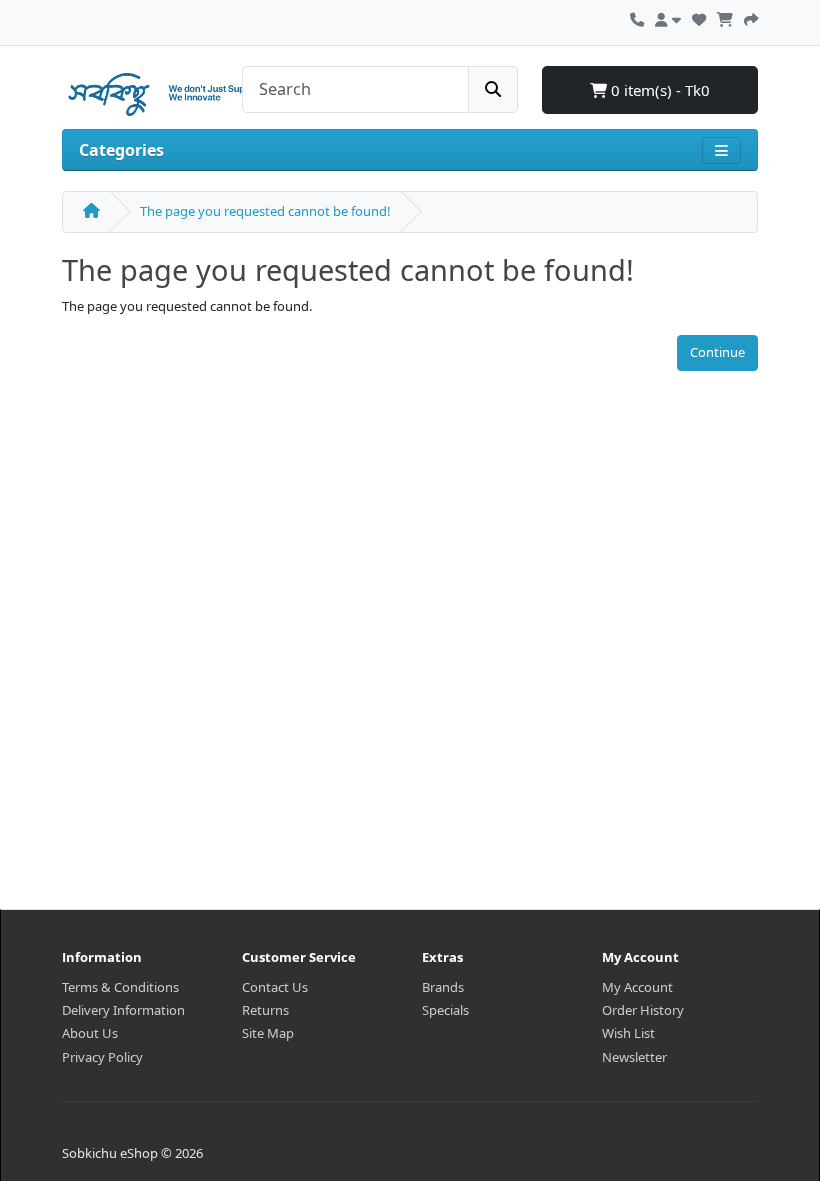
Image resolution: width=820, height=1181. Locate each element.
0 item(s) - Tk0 (658, 90)
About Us (90, 1033)
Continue (717, 352)
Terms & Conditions (120, 987)
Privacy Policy (102, 1057)
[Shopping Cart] (725, 17)
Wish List (628, 1033)
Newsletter (634, 1057)
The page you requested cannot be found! (265, 211)
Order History (643, 1010)
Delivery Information (123, 1010)
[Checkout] (751, 17)
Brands (443, 987)
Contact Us (275, 987)
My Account (637, 987)
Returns (265, 1010)
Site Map (268, 1033)
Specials (445, 1010)
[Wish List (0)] (699, 17)
